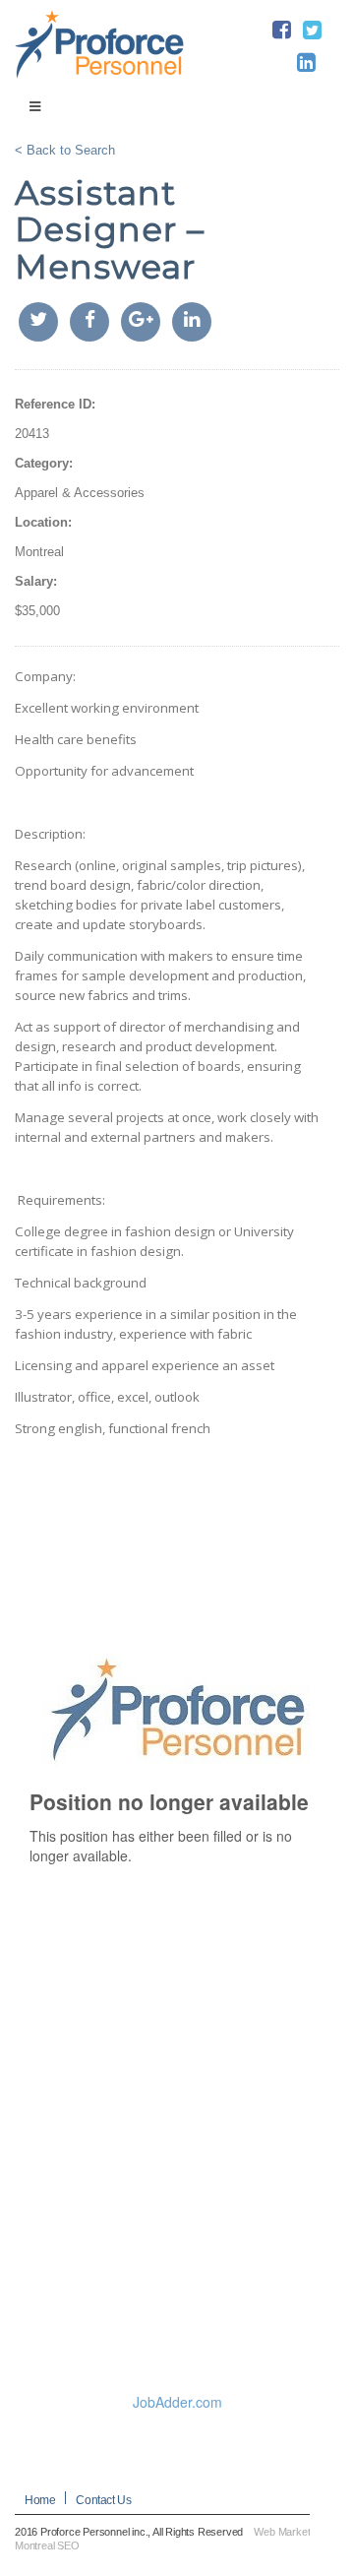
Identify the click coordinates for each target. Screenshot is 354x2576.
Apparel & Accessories (80, 493)
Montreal (39, 552)
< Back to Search (65, 150)
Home (40, 2500)
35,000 (41, 611)
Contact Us (103, 2500)
